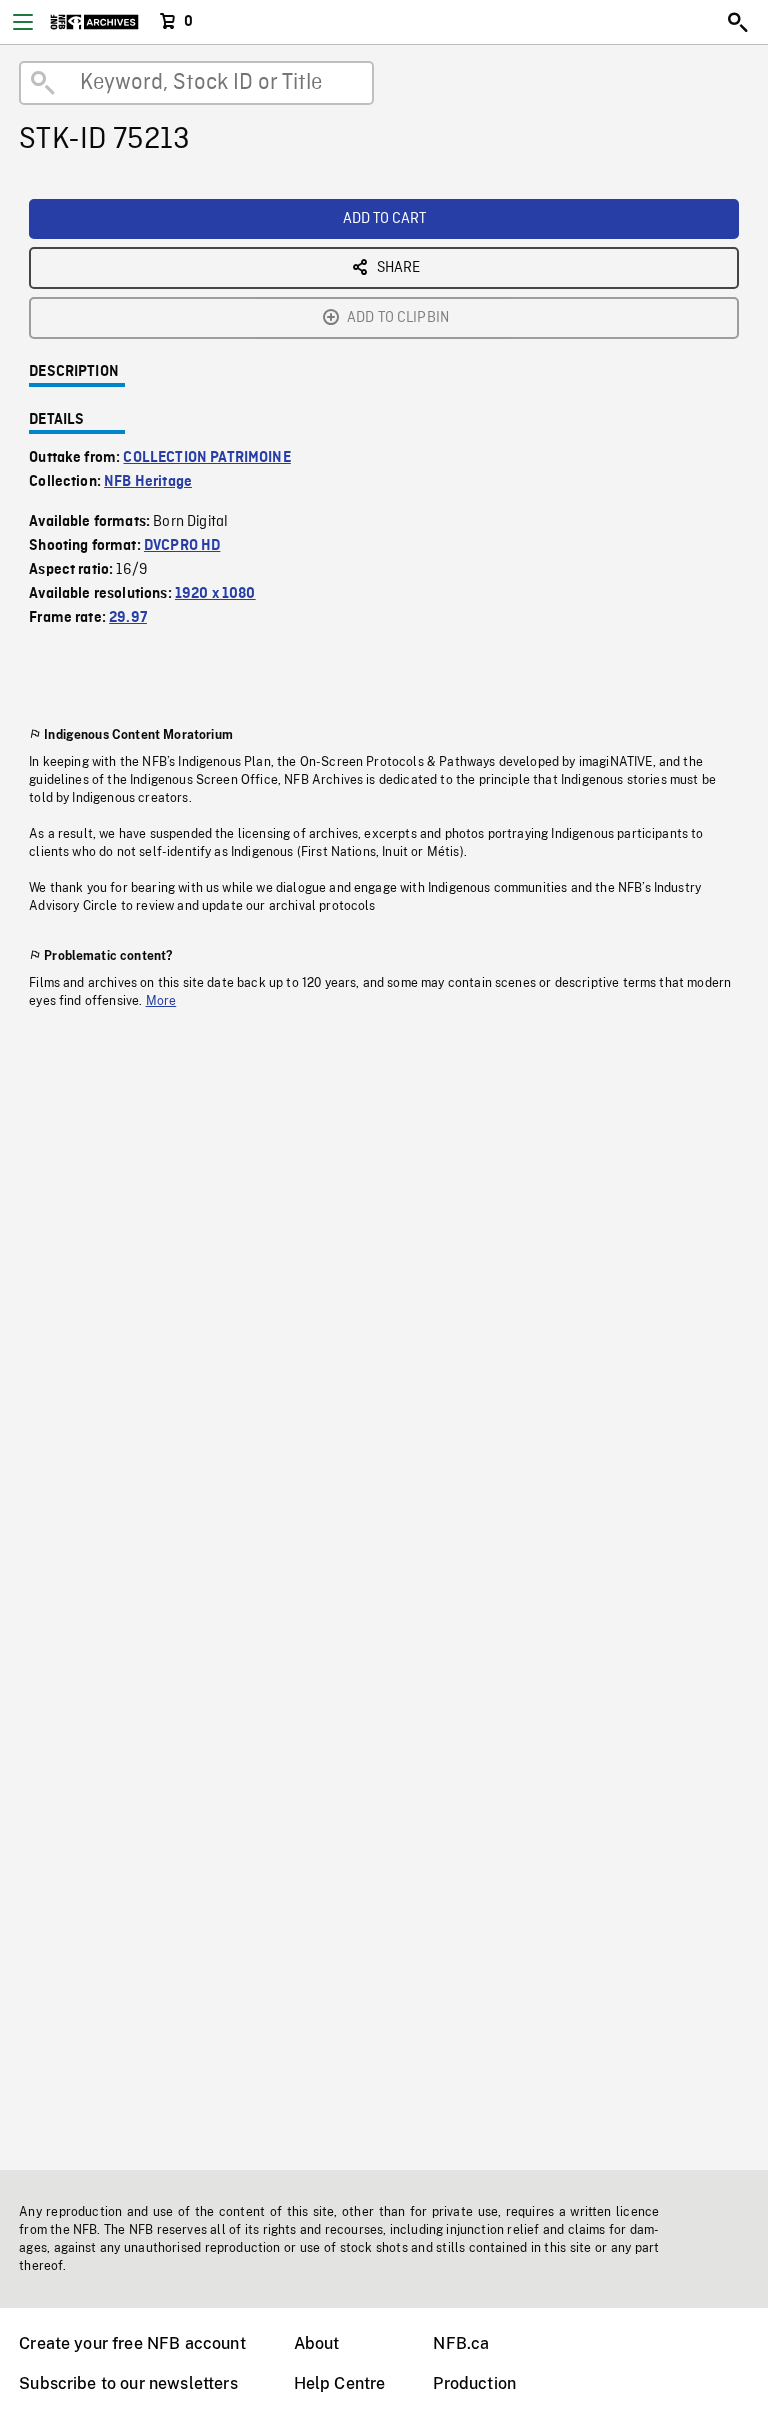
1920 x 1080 (215, 594)
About (317, 2343)
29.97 (128, 618)
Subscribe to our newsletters (128, 2383)
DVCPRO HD (182, 546)
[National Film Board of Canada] (94, 22)
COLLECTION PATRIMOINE (206, 458)
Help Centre (340, 2383)
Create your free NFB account (132, 2343)
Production (474, 2383)
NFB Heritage (148, 482)
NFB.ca (461, 2343)
